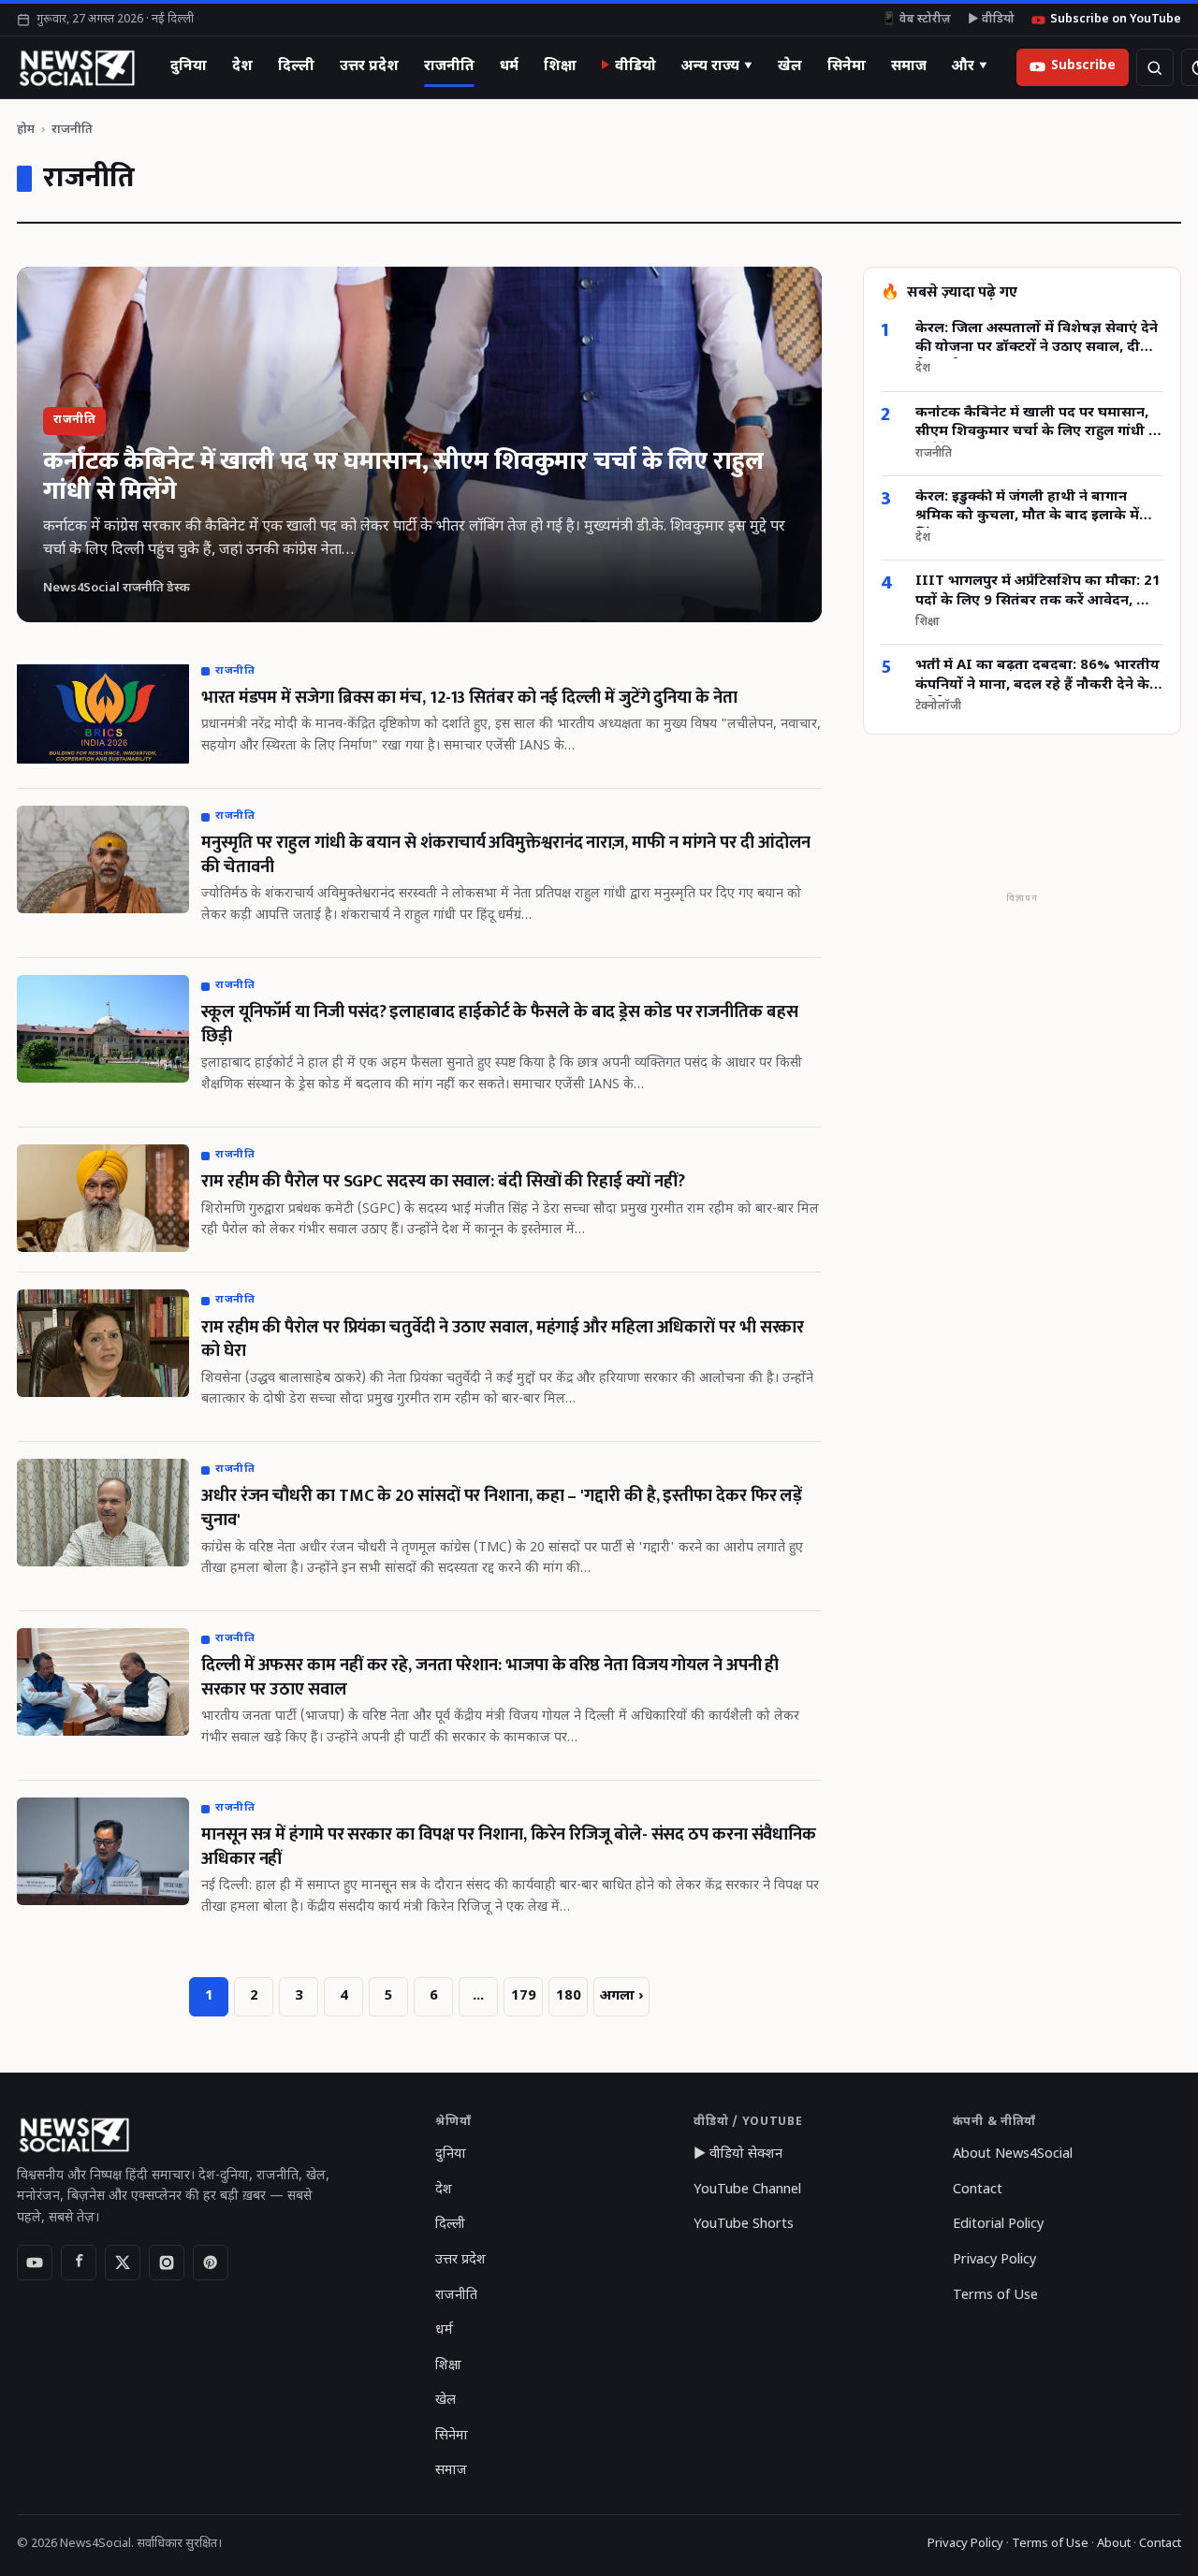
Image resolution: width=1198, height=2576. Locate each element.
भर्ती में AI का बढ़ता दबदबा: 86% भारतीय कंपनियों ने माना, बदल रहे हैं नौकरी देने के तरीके (1037, 677)
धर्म (509, 66)
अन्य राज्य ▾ (717, 66)
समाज (909, 66)
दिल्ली (296, 66)
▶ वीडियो (991, 20)
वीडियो (636, 66)
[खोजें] (1155, 67)
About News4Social (1013, 2154)
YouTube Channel (747, 2190)
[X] (123, 2263)
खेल (790, 66)
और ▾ (970, 66)
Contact (978, 2190)
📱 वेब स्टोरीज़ (916, 20)
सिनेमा (847, 66)
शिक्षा (560, 66)
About (1114, 2544)
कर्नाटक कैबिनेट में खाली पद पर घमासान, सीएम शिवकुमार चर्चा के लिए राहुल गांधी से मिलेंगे (1037, 424)
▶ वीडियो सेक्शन (738, 2154)
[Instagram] (167, 2263)
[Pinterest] (211, 2263)
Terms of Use (995, 2296)
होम (26, 130)
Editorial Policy (998, 2225)
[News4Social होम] (76, 67)
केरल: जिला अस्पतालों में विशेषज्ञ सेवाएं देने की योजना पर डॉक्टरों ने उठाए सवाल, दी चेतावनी (1037, 339)
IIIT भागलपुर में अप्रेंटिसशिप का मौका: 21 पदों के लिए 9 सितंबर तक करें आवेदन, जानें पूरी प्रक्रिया (1038, 593)
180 (569, 1996)
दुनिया (189, 66)
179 (524, 1996)
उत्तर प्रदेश (369, 66)
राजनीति (449, 66)
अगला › (621, 1996)
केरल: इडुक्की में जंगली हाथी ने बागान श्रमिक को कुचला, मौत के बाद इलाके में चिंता (1027, 509)
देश (242, 66)
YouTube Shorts (744, 2225)
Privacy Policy (994, 2260)
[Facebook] (79, 2263)
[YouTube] (35, 2263)
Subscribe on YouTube (1116, 20)
